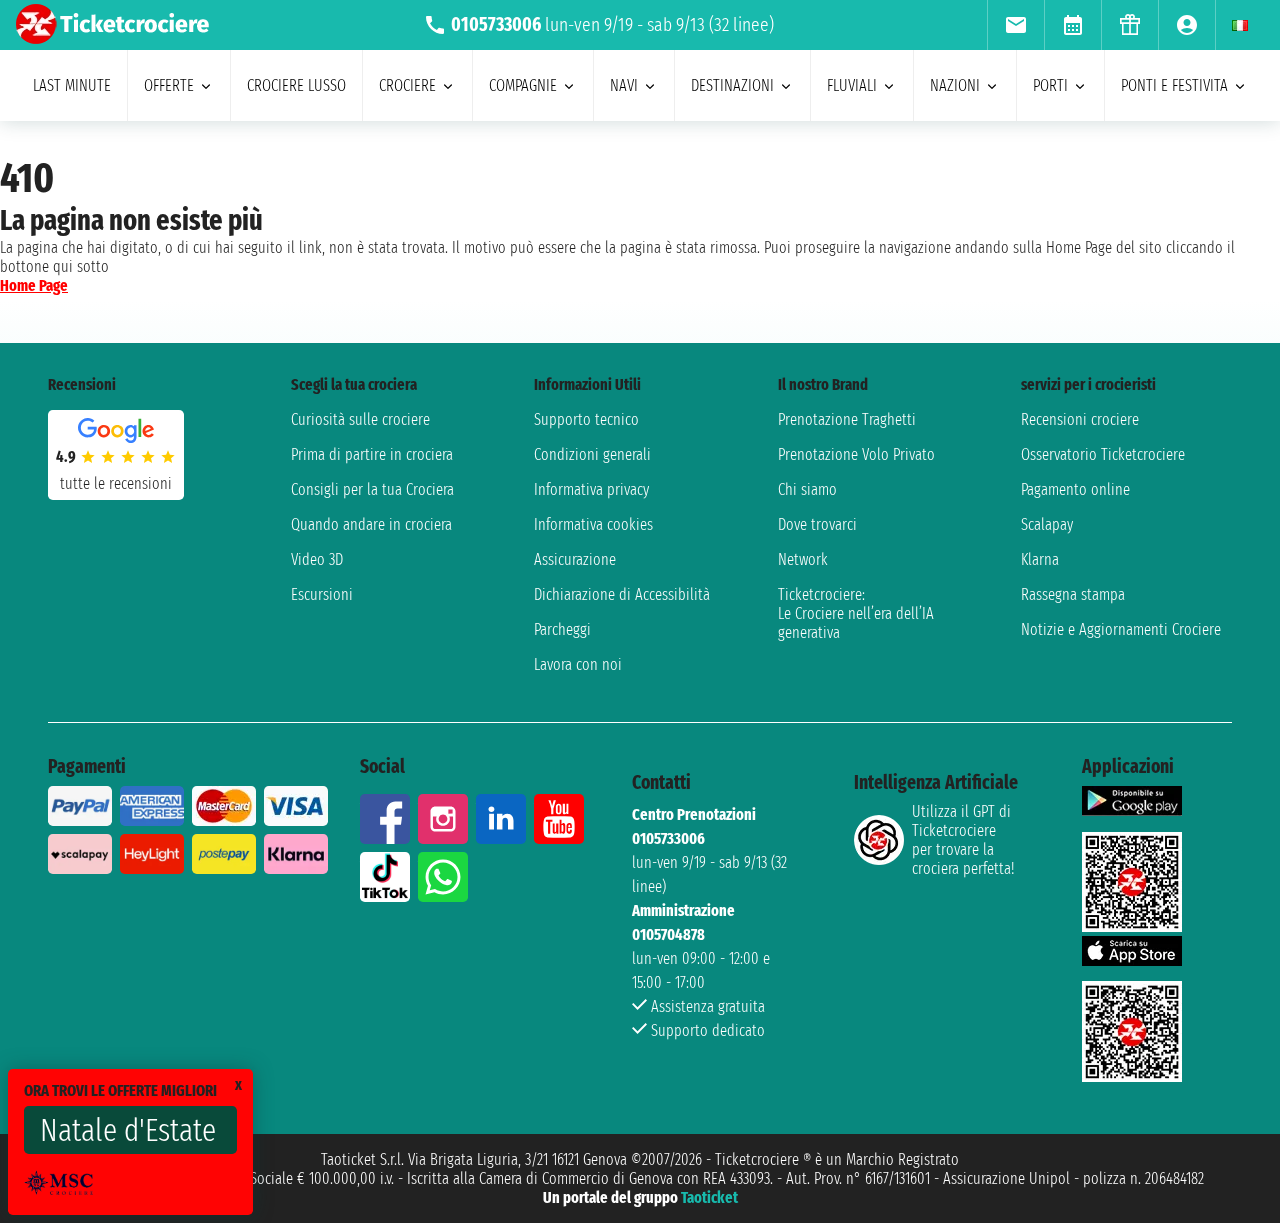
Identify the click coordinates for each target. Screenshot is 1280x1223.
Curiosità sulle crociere (360, 419)
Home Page (34, 285)
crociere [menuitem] (407, 85)
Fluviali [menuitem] (852, 85)
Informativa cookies (593, 524)
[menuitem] (1015, 25)
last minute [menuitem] (72, 85)
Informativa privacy (591, 489)
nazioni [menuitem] (955, 85)
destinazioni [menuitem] (732, 85)
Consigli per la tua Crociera (372, 489)
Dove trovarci (817, 524)
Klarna (1040, 559)
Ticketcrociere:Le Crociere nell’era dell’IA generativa (856, 613)
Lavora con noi (578, 664)
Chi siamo (807, 489)
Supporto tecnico (586, 419)
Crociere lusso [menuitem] (296, 85)
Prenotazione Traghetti (847, 419)
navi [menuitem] (624, 85)
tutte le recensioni (116, 483)
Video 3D (317, 559)
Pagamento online (1075, 489)
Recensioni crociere (1080, 419)
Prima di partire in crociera (372, 454)
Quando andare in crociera (371, 524)
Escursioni (322, 594)
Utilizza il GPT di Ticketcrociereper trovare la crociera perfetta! (963, 840)
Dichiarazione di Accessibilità (622, 594)
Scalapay (1047, 524)
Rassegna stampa (1073, 594)
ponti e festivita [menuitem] (1174, 85)
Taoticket (709, 1197)
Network (803, 559)
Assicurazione (575, 559)
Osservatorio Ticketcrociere (1103, 454)
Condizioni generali (592, 454)
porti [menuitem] (1050, 85)
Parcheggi (562, 629)
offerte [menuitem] (169, 85)
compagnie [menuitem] (523, 85)
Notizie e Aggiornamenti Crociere (1121, 629)
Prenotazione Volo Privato (856, 454)
